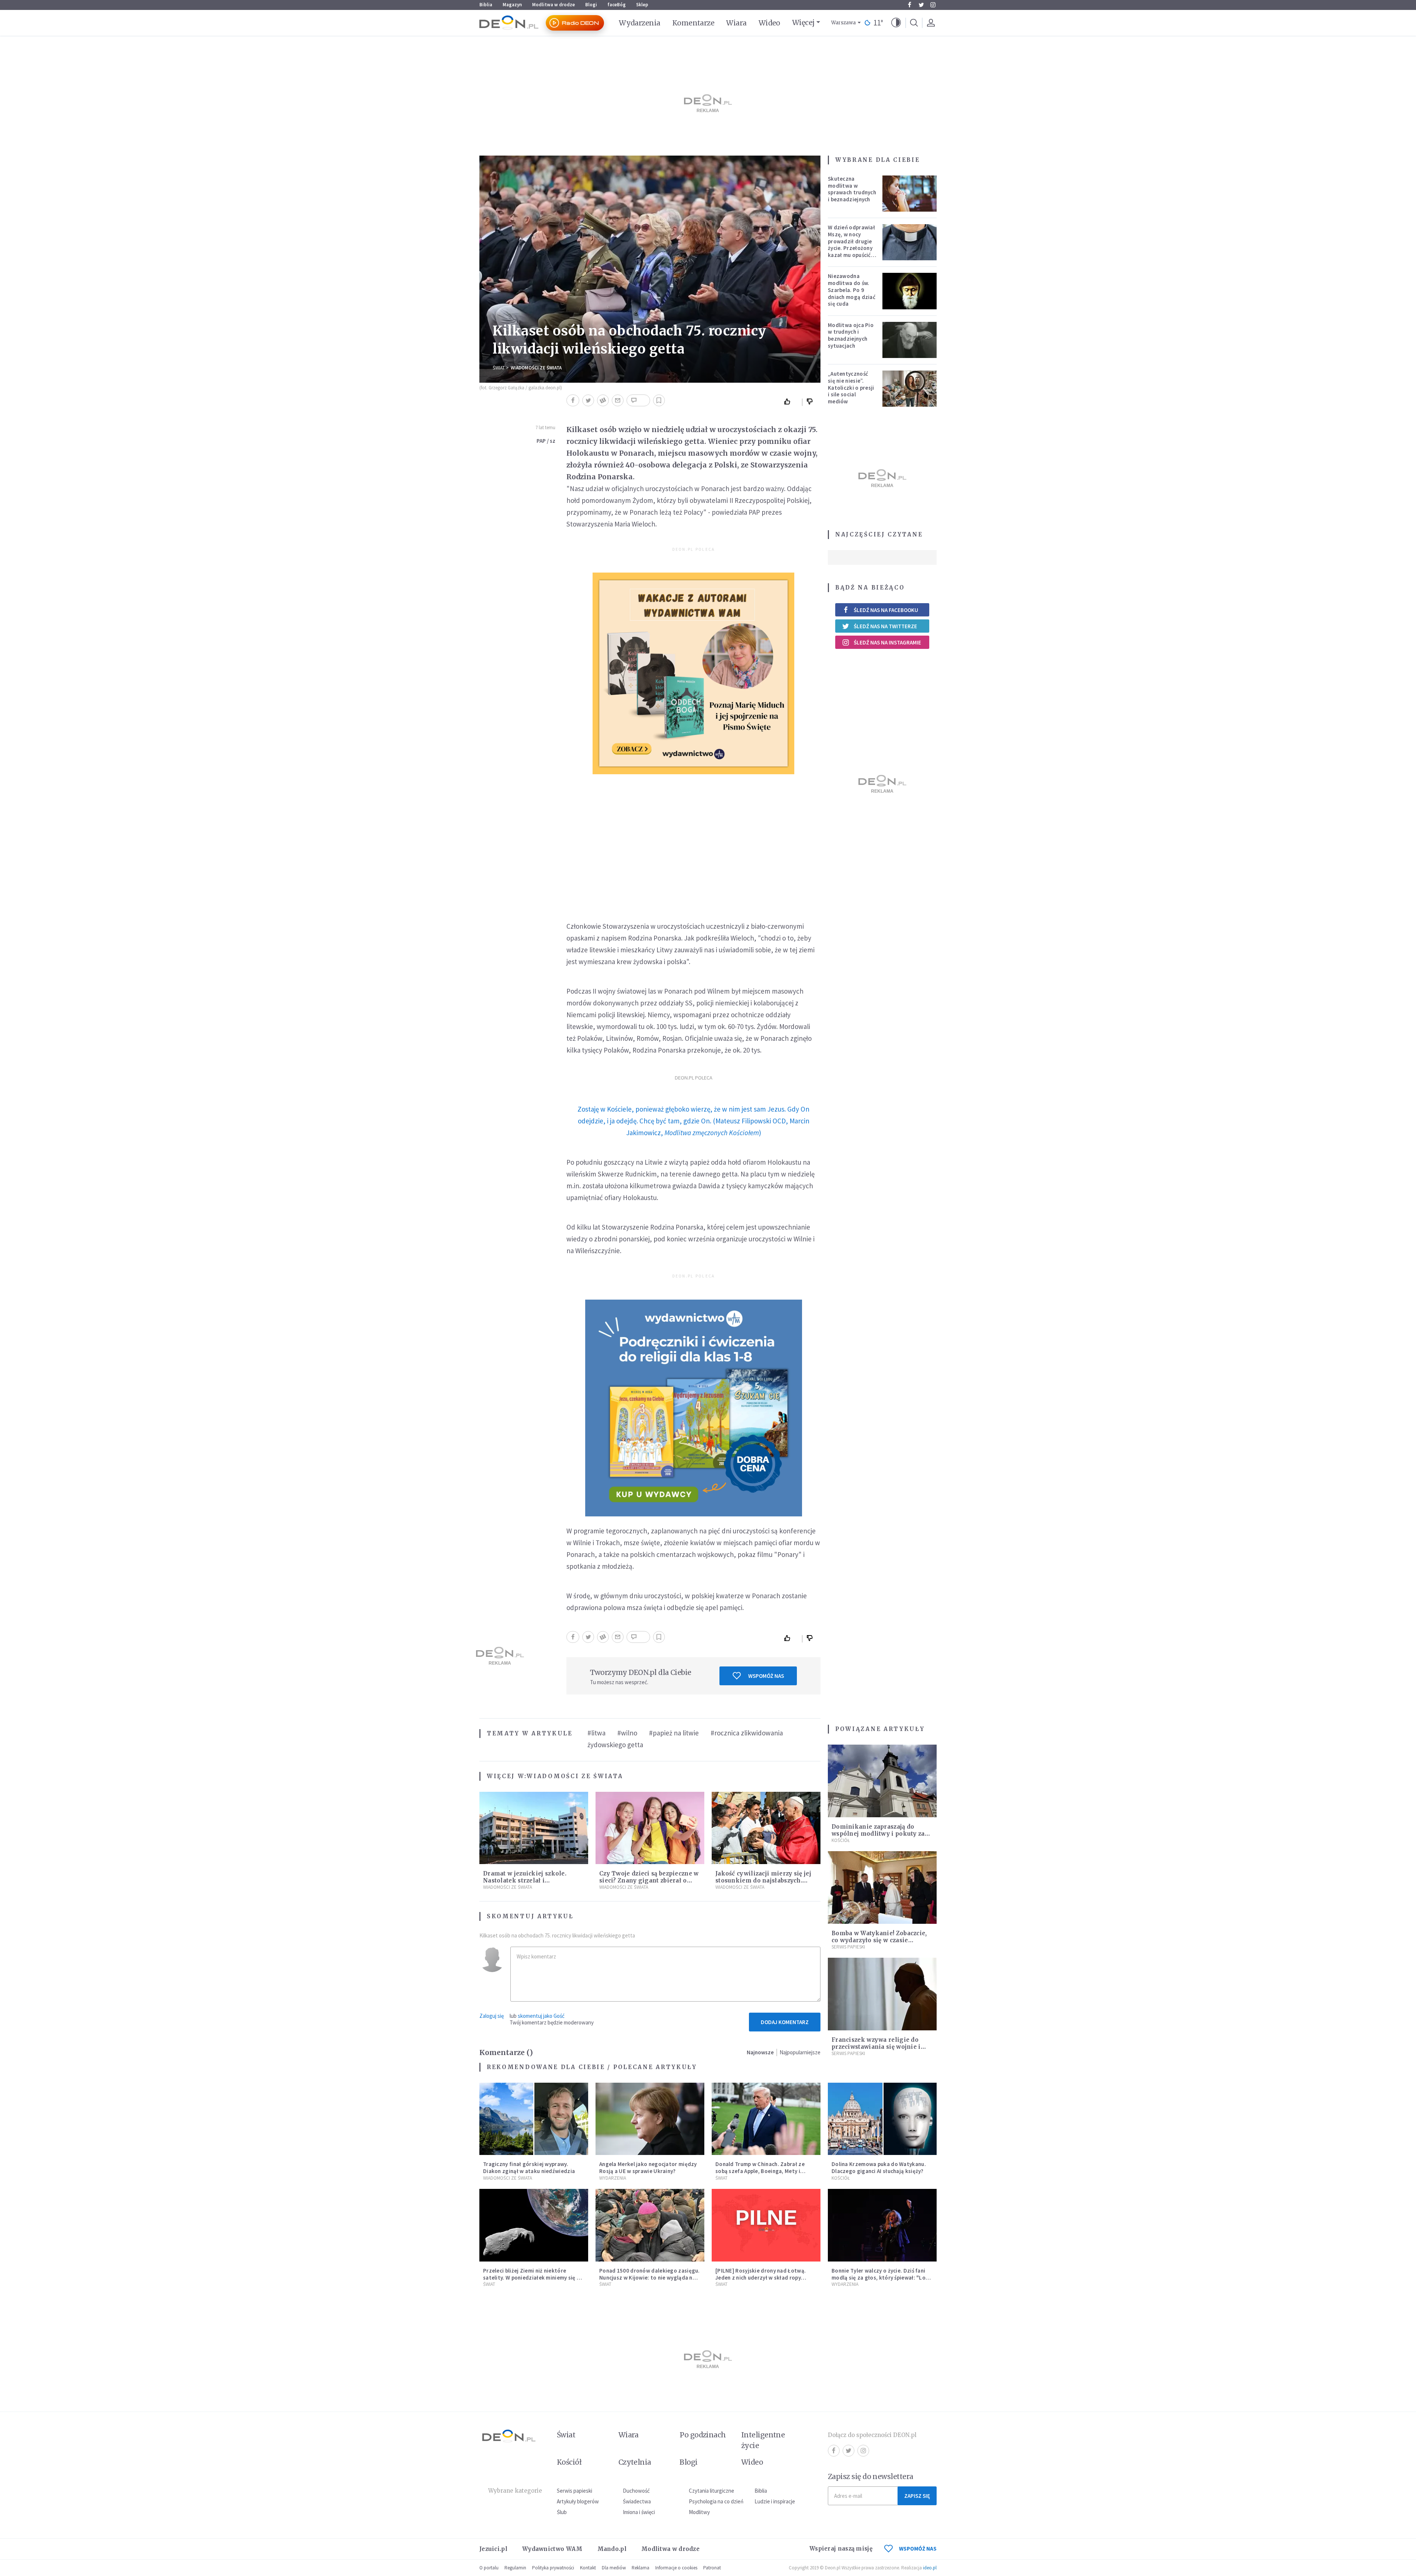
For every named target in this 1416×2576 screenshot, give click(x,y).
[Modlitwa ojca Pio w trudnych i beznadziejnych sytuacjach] (910, 340)
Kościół (841, 1840)
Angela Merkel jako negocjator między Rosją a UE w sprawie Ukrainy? (648, 2167)
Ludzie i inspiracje (775, 2501)
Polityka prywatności (553, 2568)
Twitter (921, 5)
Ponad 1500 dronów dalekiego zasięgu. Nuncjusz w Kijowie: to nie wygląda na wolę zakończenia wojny (650, 2278)
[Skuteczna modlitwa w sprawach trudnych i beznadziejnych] (910, 194)
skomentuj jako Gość (541, 2016)
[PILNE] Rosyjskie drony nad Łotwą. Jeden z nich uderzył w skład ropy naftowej (761, 2278)
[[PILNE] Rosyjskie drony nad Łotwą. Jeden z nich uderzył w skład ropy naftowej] (766, 2225)
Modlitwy (699, 2512)
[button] (896, 23)
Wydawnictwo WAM (552, 2549)
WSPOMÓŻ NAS (918, 2549)
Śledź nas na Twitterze (885, 626)
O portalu (489, 2568)
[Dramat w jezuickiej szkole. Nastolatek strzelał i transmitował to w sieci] (534, 1828)
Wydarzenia (640, 23)
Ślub (562, 2512)
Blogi (591, 5)
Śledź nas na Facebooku (886, 610)
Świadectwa (637, 2501)
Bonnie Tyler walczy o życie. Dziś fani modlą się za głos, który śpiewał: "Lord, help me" (882, 2278)
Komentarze (693, 23)
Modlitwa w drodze (553, 5)
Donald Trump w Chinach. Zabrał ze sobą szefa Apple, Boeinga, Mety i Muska (760, 2171)
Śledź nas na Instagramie (887, 642)
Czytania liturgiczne (712, 2491)
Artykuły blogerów (578, 2501)
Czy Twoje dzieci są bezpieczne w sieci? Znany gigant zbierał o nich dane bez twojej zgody (649, 1880)
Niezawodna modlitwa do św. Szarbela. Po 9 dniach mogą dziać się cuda (852, 290)
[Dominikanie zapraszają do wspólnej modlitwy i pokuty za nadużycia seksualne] (882, 1781)
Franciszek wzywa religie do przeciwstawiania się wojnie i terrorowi (876, 2047)
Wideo (769, 23)
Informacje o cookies (676, 2568)
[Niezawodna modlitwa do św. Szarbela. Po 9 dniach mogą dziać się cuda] (910, 291)
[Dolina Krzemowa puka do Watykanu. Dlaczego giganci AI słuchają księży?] (882, 2119)
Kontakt (588, 2568)
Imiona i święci (639, 2512)
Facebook (909, 5)
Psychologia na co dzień (716, 2501)
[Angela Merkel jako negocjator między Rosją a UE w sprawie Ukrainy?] (650, 2119)
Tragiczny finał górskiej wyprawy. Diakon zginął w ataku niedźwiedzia (529, 2167)
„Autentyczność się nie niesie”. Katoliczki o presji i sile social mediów (851, 387)
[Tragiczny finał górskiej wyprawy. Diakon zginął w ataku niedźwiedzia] (534, 2119)
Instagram (933, 5)
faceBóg (617, 5)
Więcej (803, 22)
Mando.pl (612, 2549)
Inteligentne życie (763, 2440)
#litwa (596, 1733)
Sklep (642, 5)
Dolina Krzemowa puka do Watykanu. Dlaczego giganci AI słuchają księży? (879, 2167)
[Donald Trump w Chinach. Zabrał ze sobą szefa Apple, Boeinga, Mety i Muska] (766, 2119)
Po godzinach (703, 2435)
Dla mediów (614, 2568)
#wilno (627, 1733)
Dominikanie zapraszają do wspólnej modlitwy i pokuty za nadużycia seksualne (878, 1834)
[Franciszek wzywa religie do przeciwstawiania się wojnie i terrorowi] (882, 1994)
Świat (499, 368)
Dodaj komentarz (785, 2022)
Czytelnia (635, 2462)
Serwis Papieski (848, 1947)
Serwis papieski (575, 2491)
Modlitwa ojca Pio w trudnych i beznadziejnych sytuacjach (851, 335)
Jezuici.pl (493, 2549)
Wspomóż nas (766, 1676)
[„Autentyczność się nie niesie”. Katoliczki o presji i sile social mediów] (910, 389)
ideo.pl (930, 2568)
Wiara (736, 23)
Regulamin (515, 2568)
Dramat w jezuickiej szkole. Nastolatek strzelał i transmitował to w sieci (525, 1880)
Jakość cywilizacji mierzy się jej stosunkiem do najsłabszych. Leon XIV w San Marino (763, 1880)
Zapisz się (917, 2496)
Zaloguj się (492, 2016)
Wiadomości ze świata (536, 368)
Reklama (641, 2568)
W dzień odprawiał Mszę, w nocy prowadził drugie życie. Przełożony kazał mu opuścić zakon (851, 245)
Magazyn (512, 5)
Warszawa (844, 23)
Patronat (712, 2568)
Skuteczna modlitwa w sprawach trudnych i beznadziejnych (852, 189)
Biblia (486, 5)
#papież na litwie (674, 1733)
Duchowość (636, 2491)
